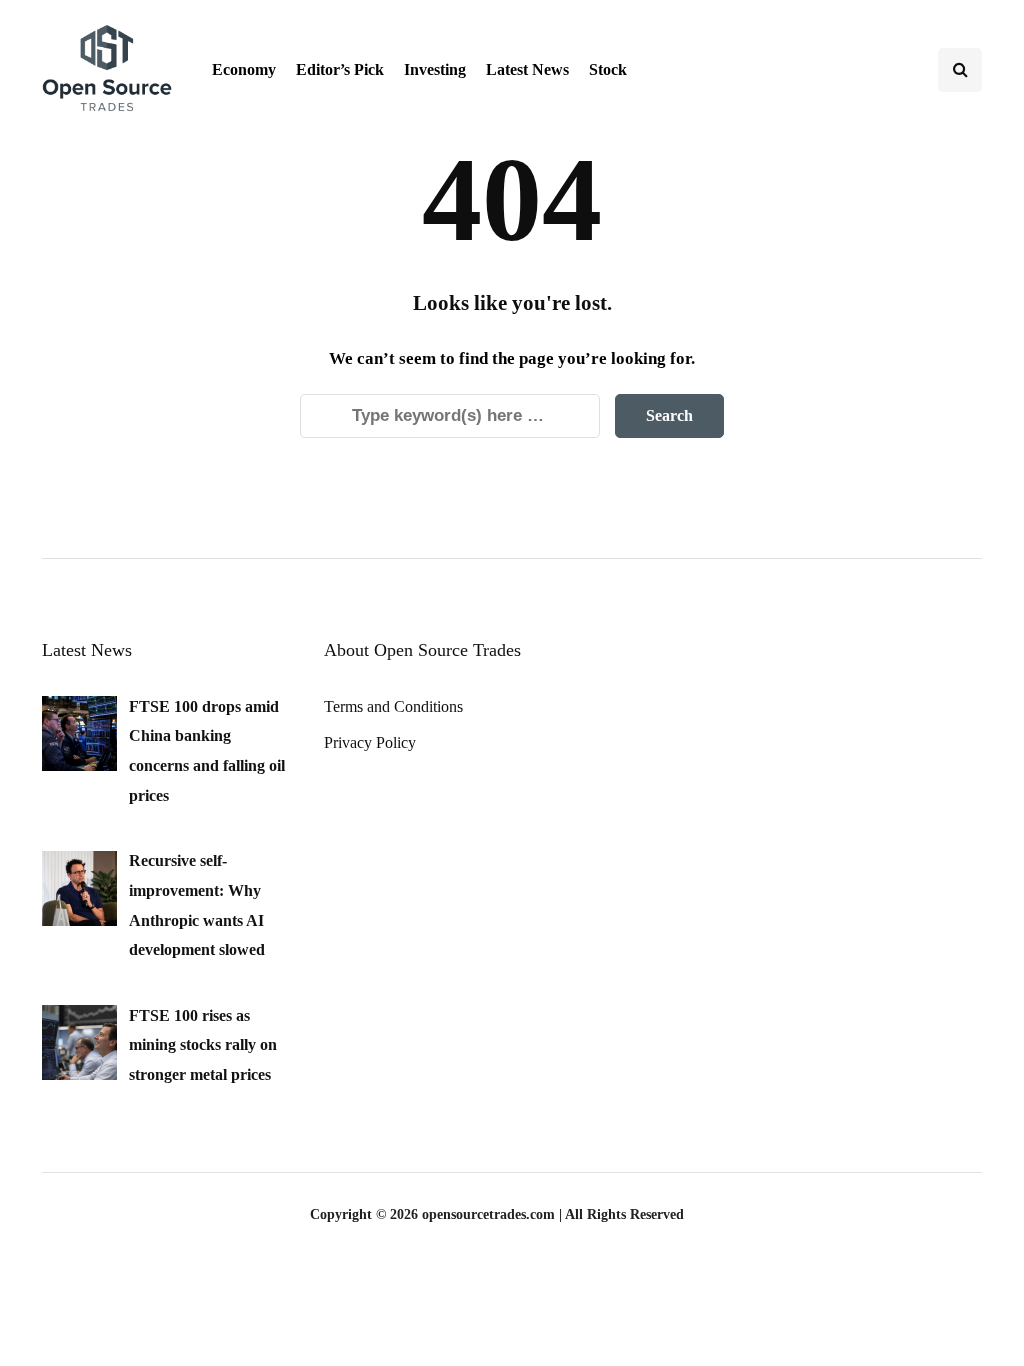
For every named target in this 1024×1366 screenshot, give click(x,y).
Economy (244, 69)
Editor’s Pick (340, 69)
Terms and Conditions (393, 706)
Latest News (527, 69)
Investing (435, 69)
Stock (608, 69)
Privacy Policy (370, 742)
